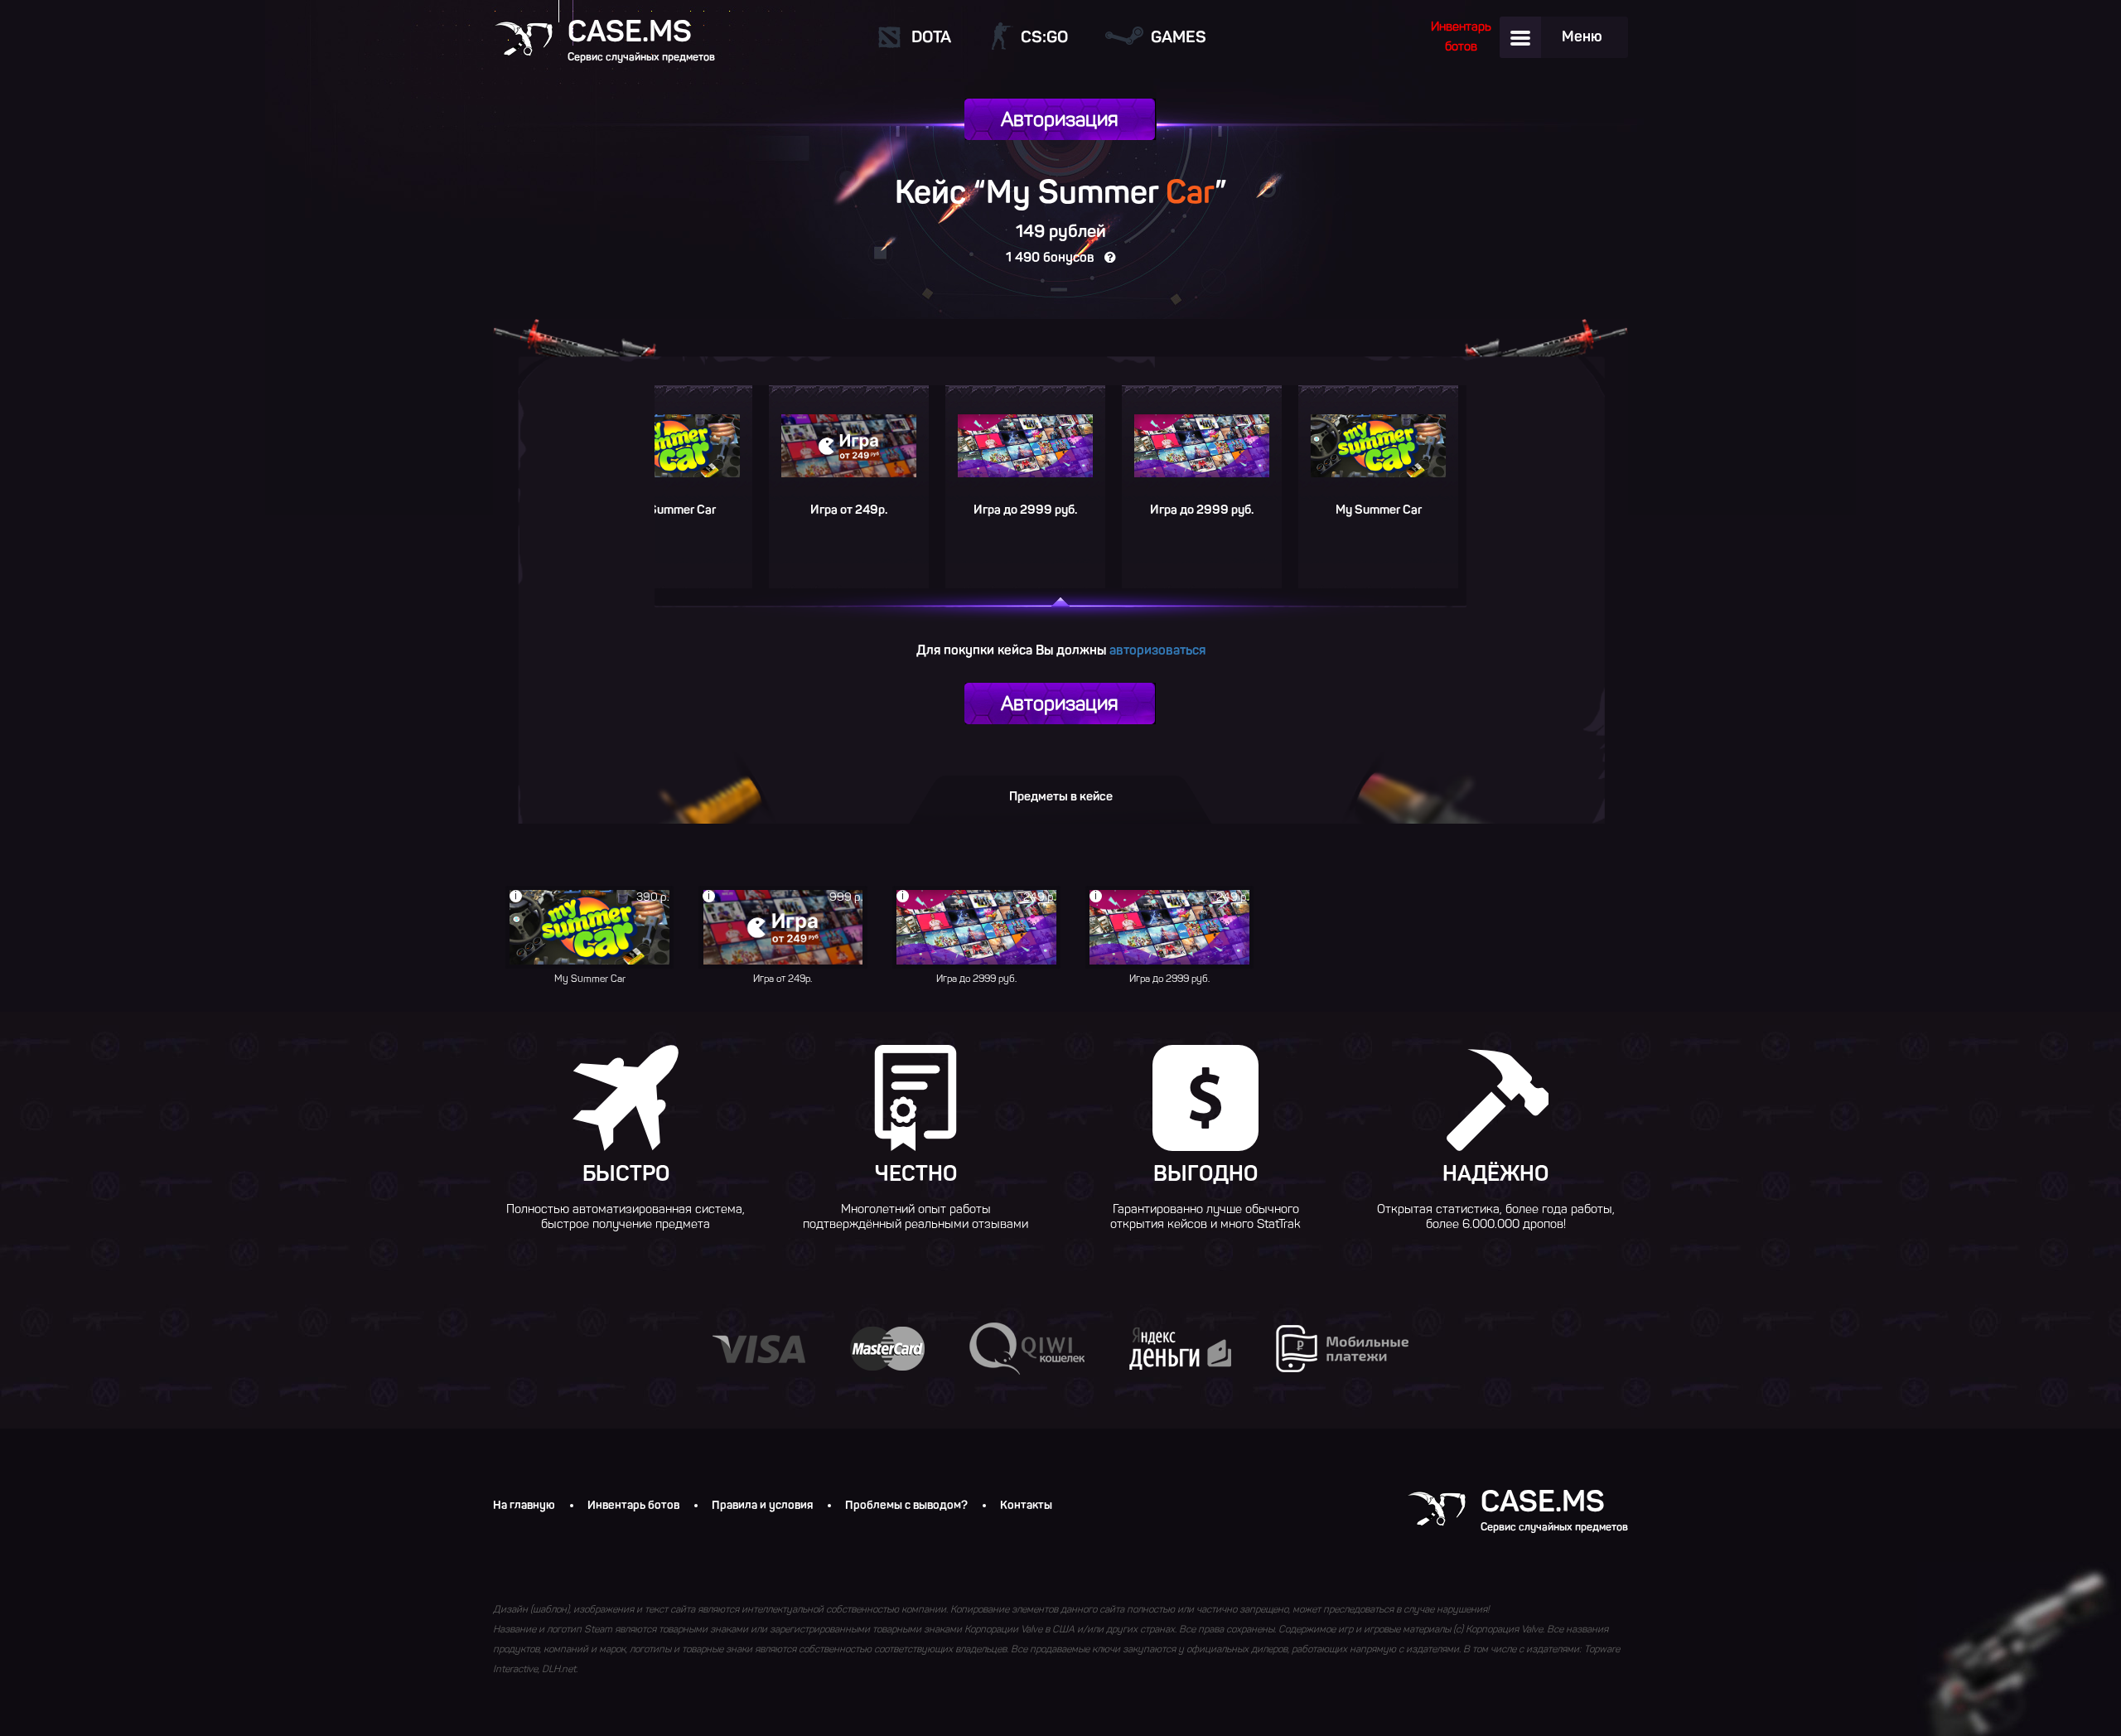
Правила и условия (762, 1506)
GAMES (1179, 36)
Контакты (1026, 1506)
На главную (524, 1506)
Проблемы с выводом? (906, 1506)
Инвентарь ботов (633, 1506)
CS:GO (1044, 36)
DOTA (931, 36)
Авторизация (1060, 119)
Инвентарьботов (1461, 36)
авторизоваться (1157, 650)
